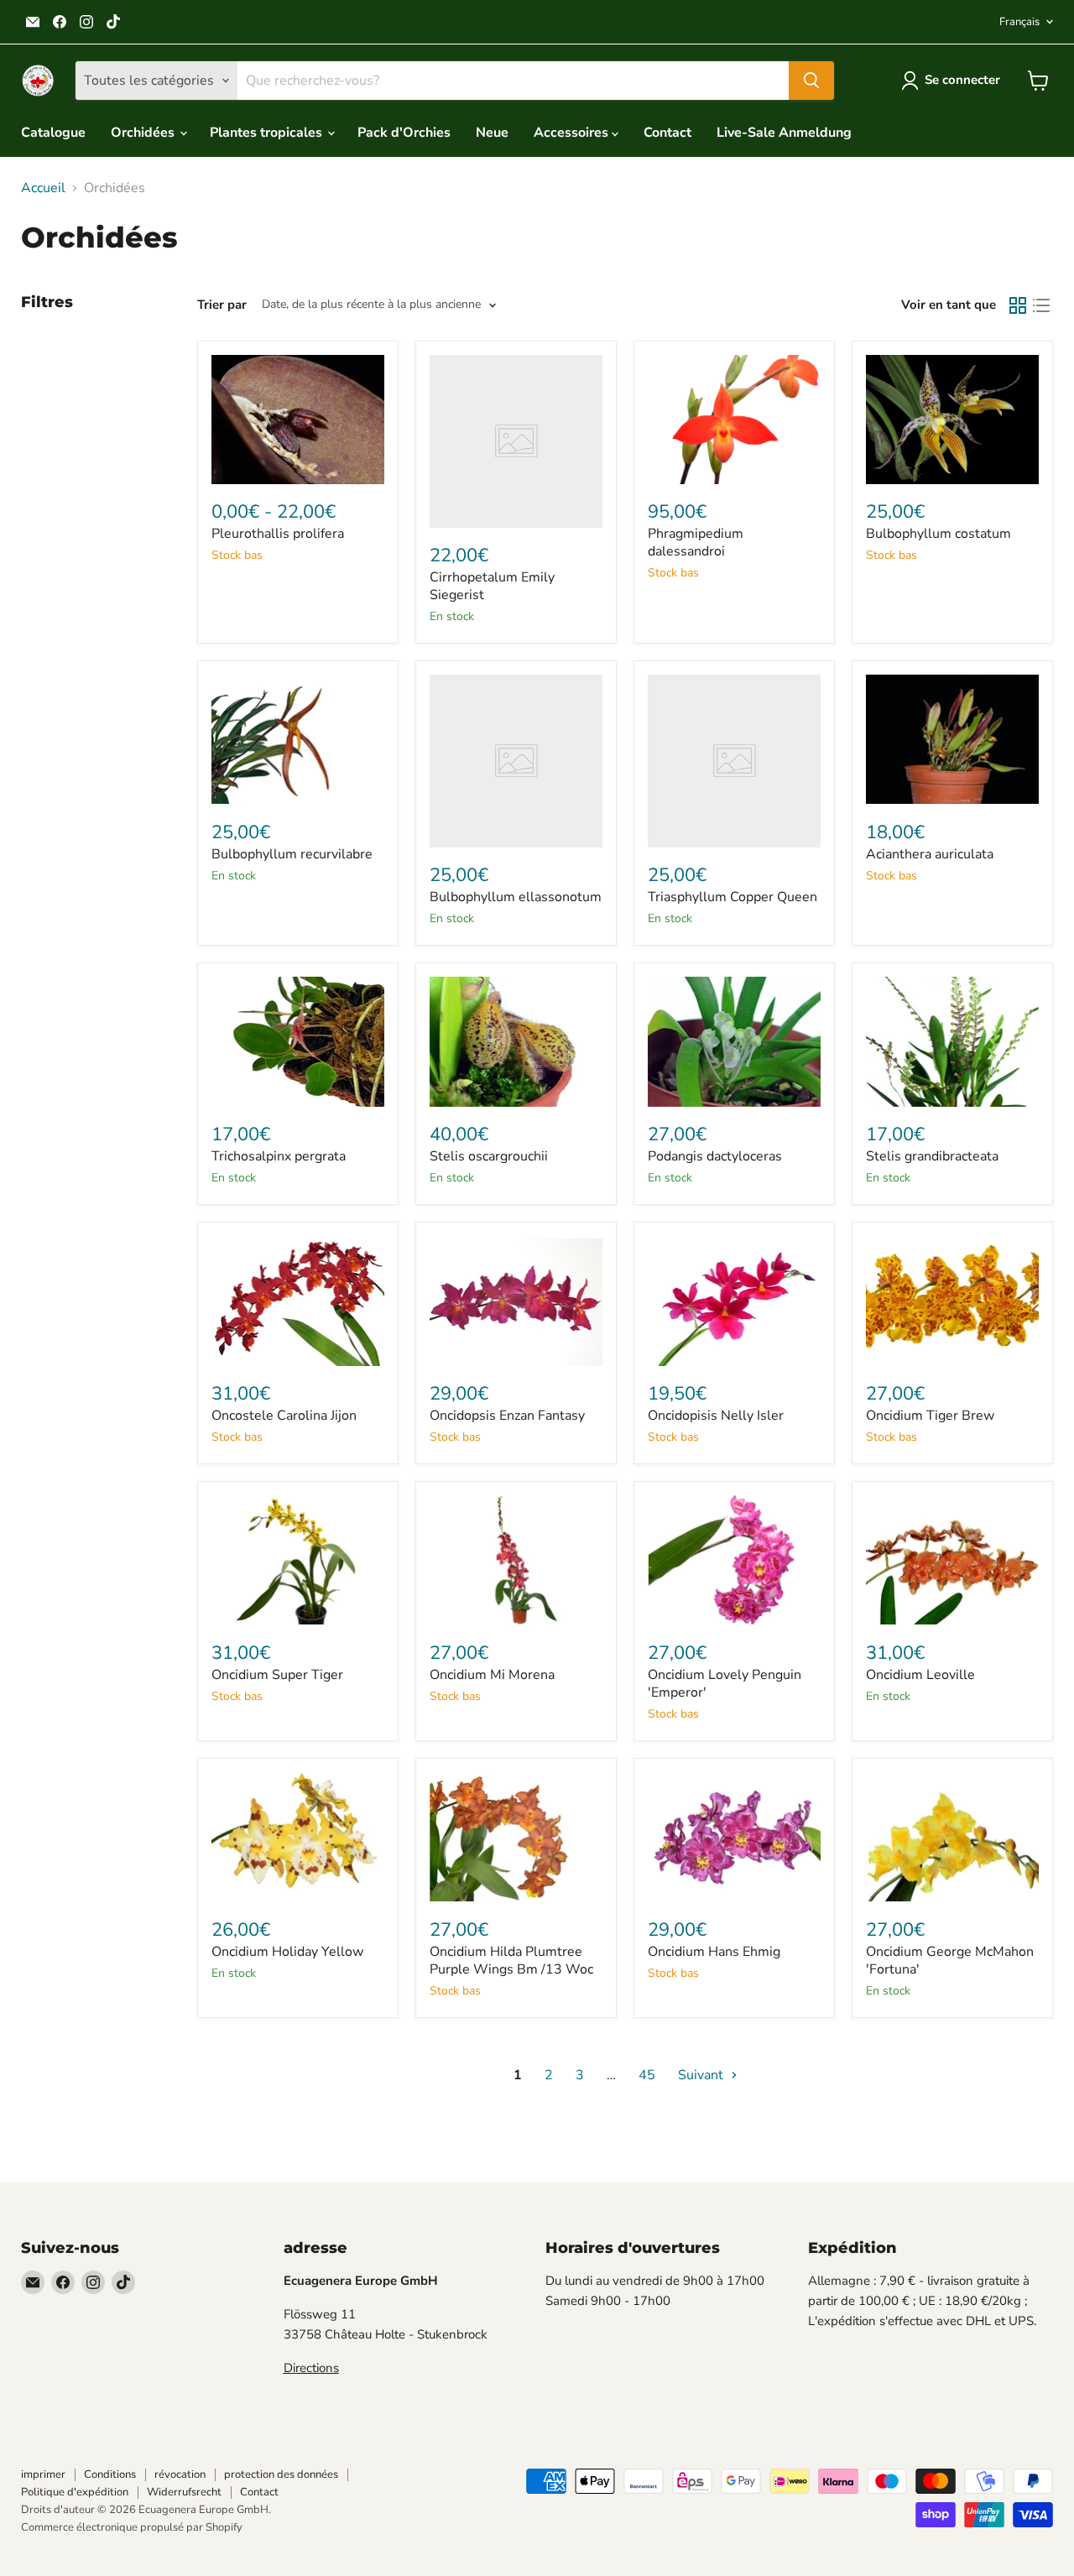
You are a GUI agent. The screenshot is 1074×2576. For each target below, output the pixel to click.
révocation (180, 2474)
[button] (954, 81)
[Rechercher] (811, 81)
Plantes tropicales (268, 133)
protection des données (281, 2474)
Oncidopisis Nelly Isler (716, 1416)
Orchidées (144, 133)
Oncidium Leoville (920, 1675)
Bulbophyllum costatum (938, 534)
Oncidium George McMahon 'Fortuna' (950, 1961)
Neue (492, 133)
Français (1019, 22)
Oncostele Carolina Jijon (284, 1416)
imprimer (43, 2474)
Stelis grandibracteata (932, 1156)
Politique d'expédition (75, 2492)
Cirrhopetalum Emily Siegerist (492, 586)
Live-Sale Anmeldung (784, 133)
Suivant (702, 2075)
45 (647, 2075)
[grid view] (1018, 305)
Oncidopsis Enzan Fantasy (507, 1416)
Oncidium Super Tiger (277, 1675)
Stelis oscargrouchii (489, 1156)
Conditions (110, 2474)
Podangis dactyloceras (715, 1156)
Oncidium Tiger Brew (930, 1416)
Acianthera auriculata (930, 854)
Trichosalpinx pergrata (279, 1156)
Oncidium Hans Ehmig (714, 1952)
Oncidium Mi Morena (492, 1675)
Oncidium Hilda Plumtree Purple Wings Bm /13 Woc (511, 1961)
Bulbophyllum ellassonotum (516, 897)
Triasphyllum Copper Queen (733, 897)
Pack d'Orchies (404, 133)
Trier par (222, 305)
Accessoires (573, 133)
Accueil (43, 188)
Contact (667, 133)
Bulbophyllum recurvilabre (292, 854)
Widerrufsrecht (184, 2492)
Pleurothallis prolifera (278, 534)
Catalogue (53, 133)
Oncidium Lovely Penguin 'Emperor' (725, 1684)
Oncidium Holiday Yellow (287, 1952)
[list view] (1041, 305)
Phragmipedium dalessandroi (696, 542)
